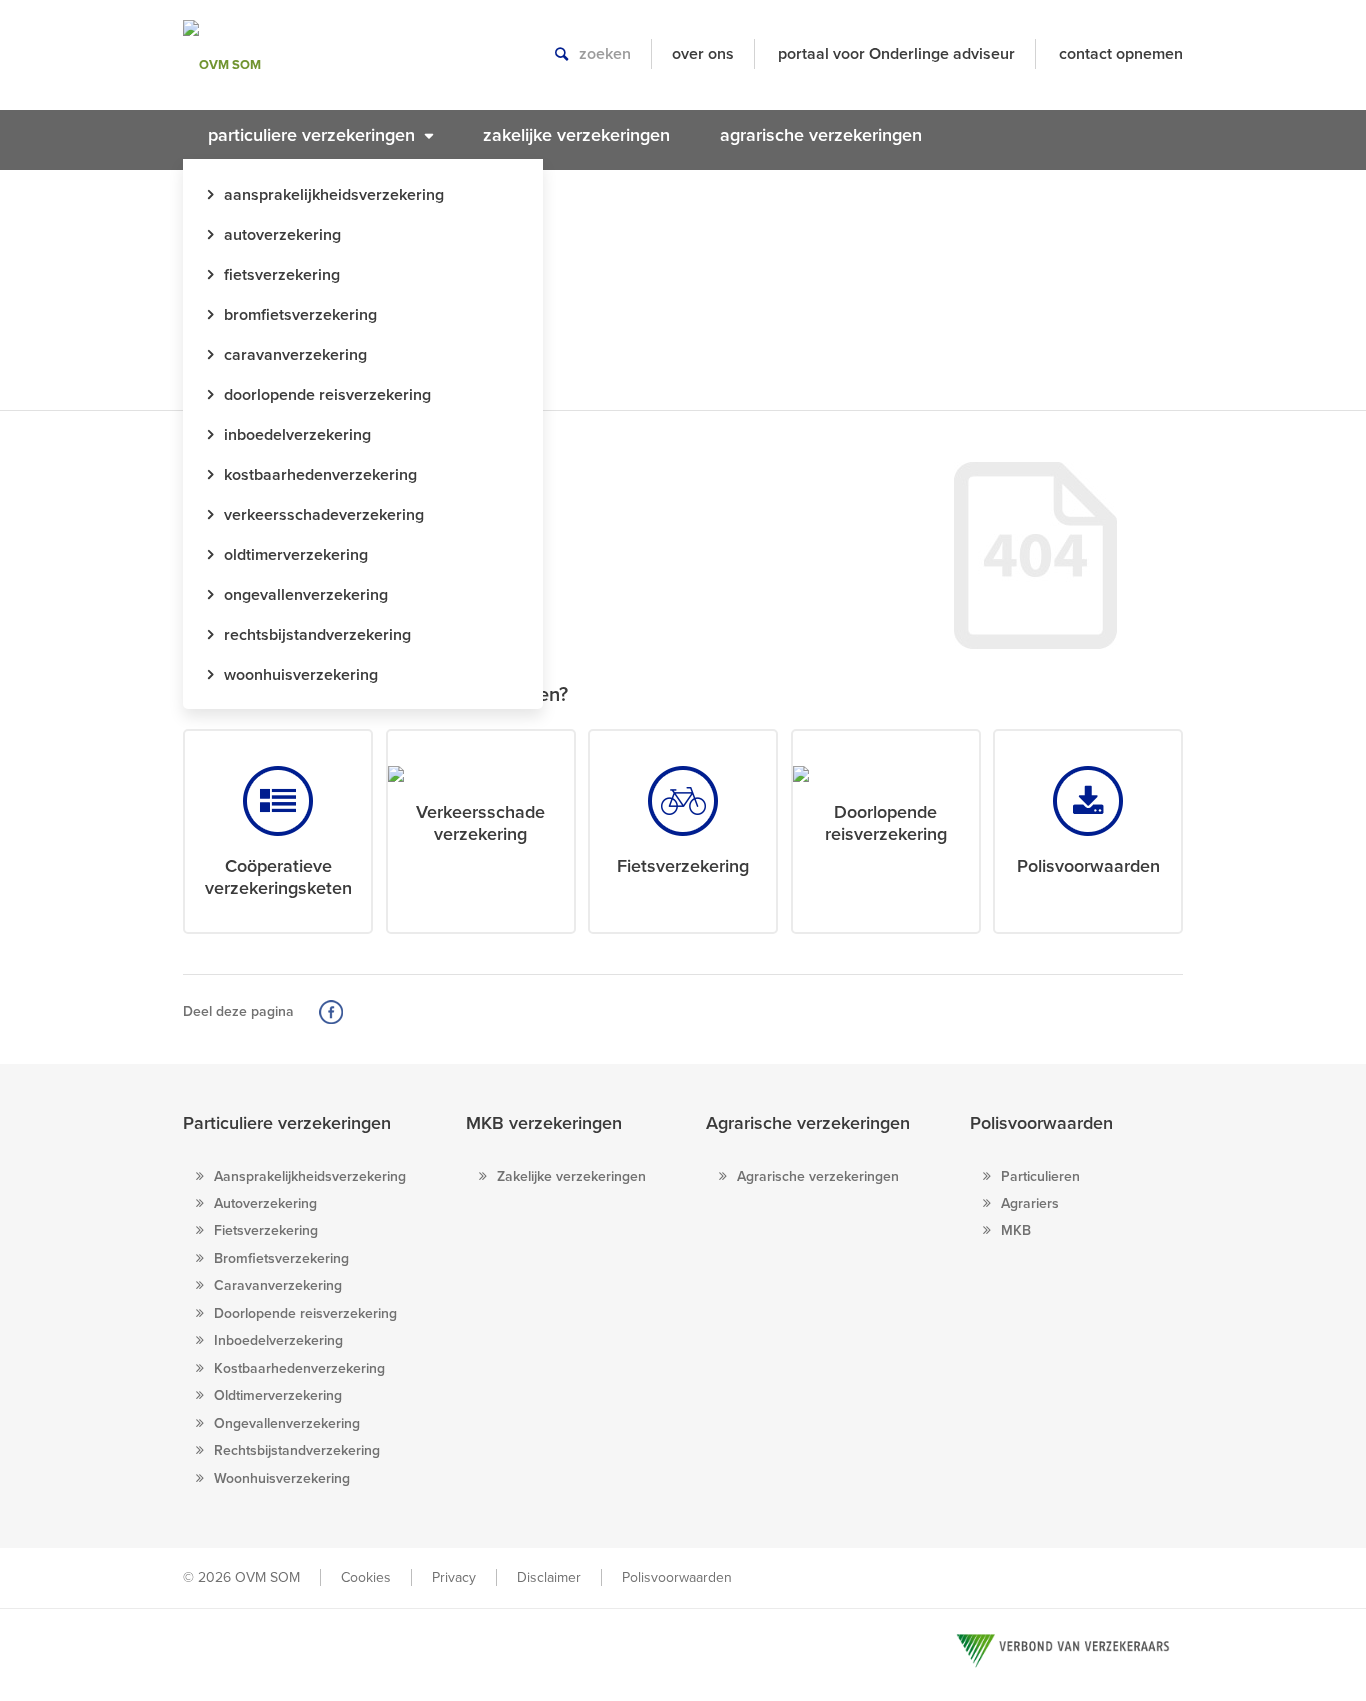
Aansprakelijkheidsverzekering (310, 1176)
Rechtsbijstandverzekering (297, 1450)
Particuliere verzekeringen (287, 1123)
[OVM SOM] (260, 65)
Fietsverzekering (266, 1230)
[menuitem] (320, 135)
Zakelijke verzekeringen (571, 1176)
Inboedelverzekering (278, 1340)
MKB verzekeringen (544, 1123)
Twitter (360, 1012)
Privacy (454, 1577)
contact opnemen (1121, 54)
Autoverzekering (265, 1203)
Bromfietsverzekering (281, 1258)
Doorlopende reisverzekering (305, 1313)
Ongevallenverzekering (287, 1423)
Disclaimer (549, 1577)
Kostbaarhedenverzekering (299, 1368)
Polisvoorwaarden (1041, 1123)
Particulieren (1040, 1176)
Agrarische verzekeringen (808, 1123)
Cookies (366, 1577)
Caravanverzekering (278, 1285)
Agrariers (1030, 1203)
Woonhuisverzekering (282, 1478)
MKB (1016, 1230)
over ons (703, 54)
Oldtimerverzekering (278, 1395)
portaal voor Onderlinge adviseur (896, 54)
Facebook (331, 1012)
